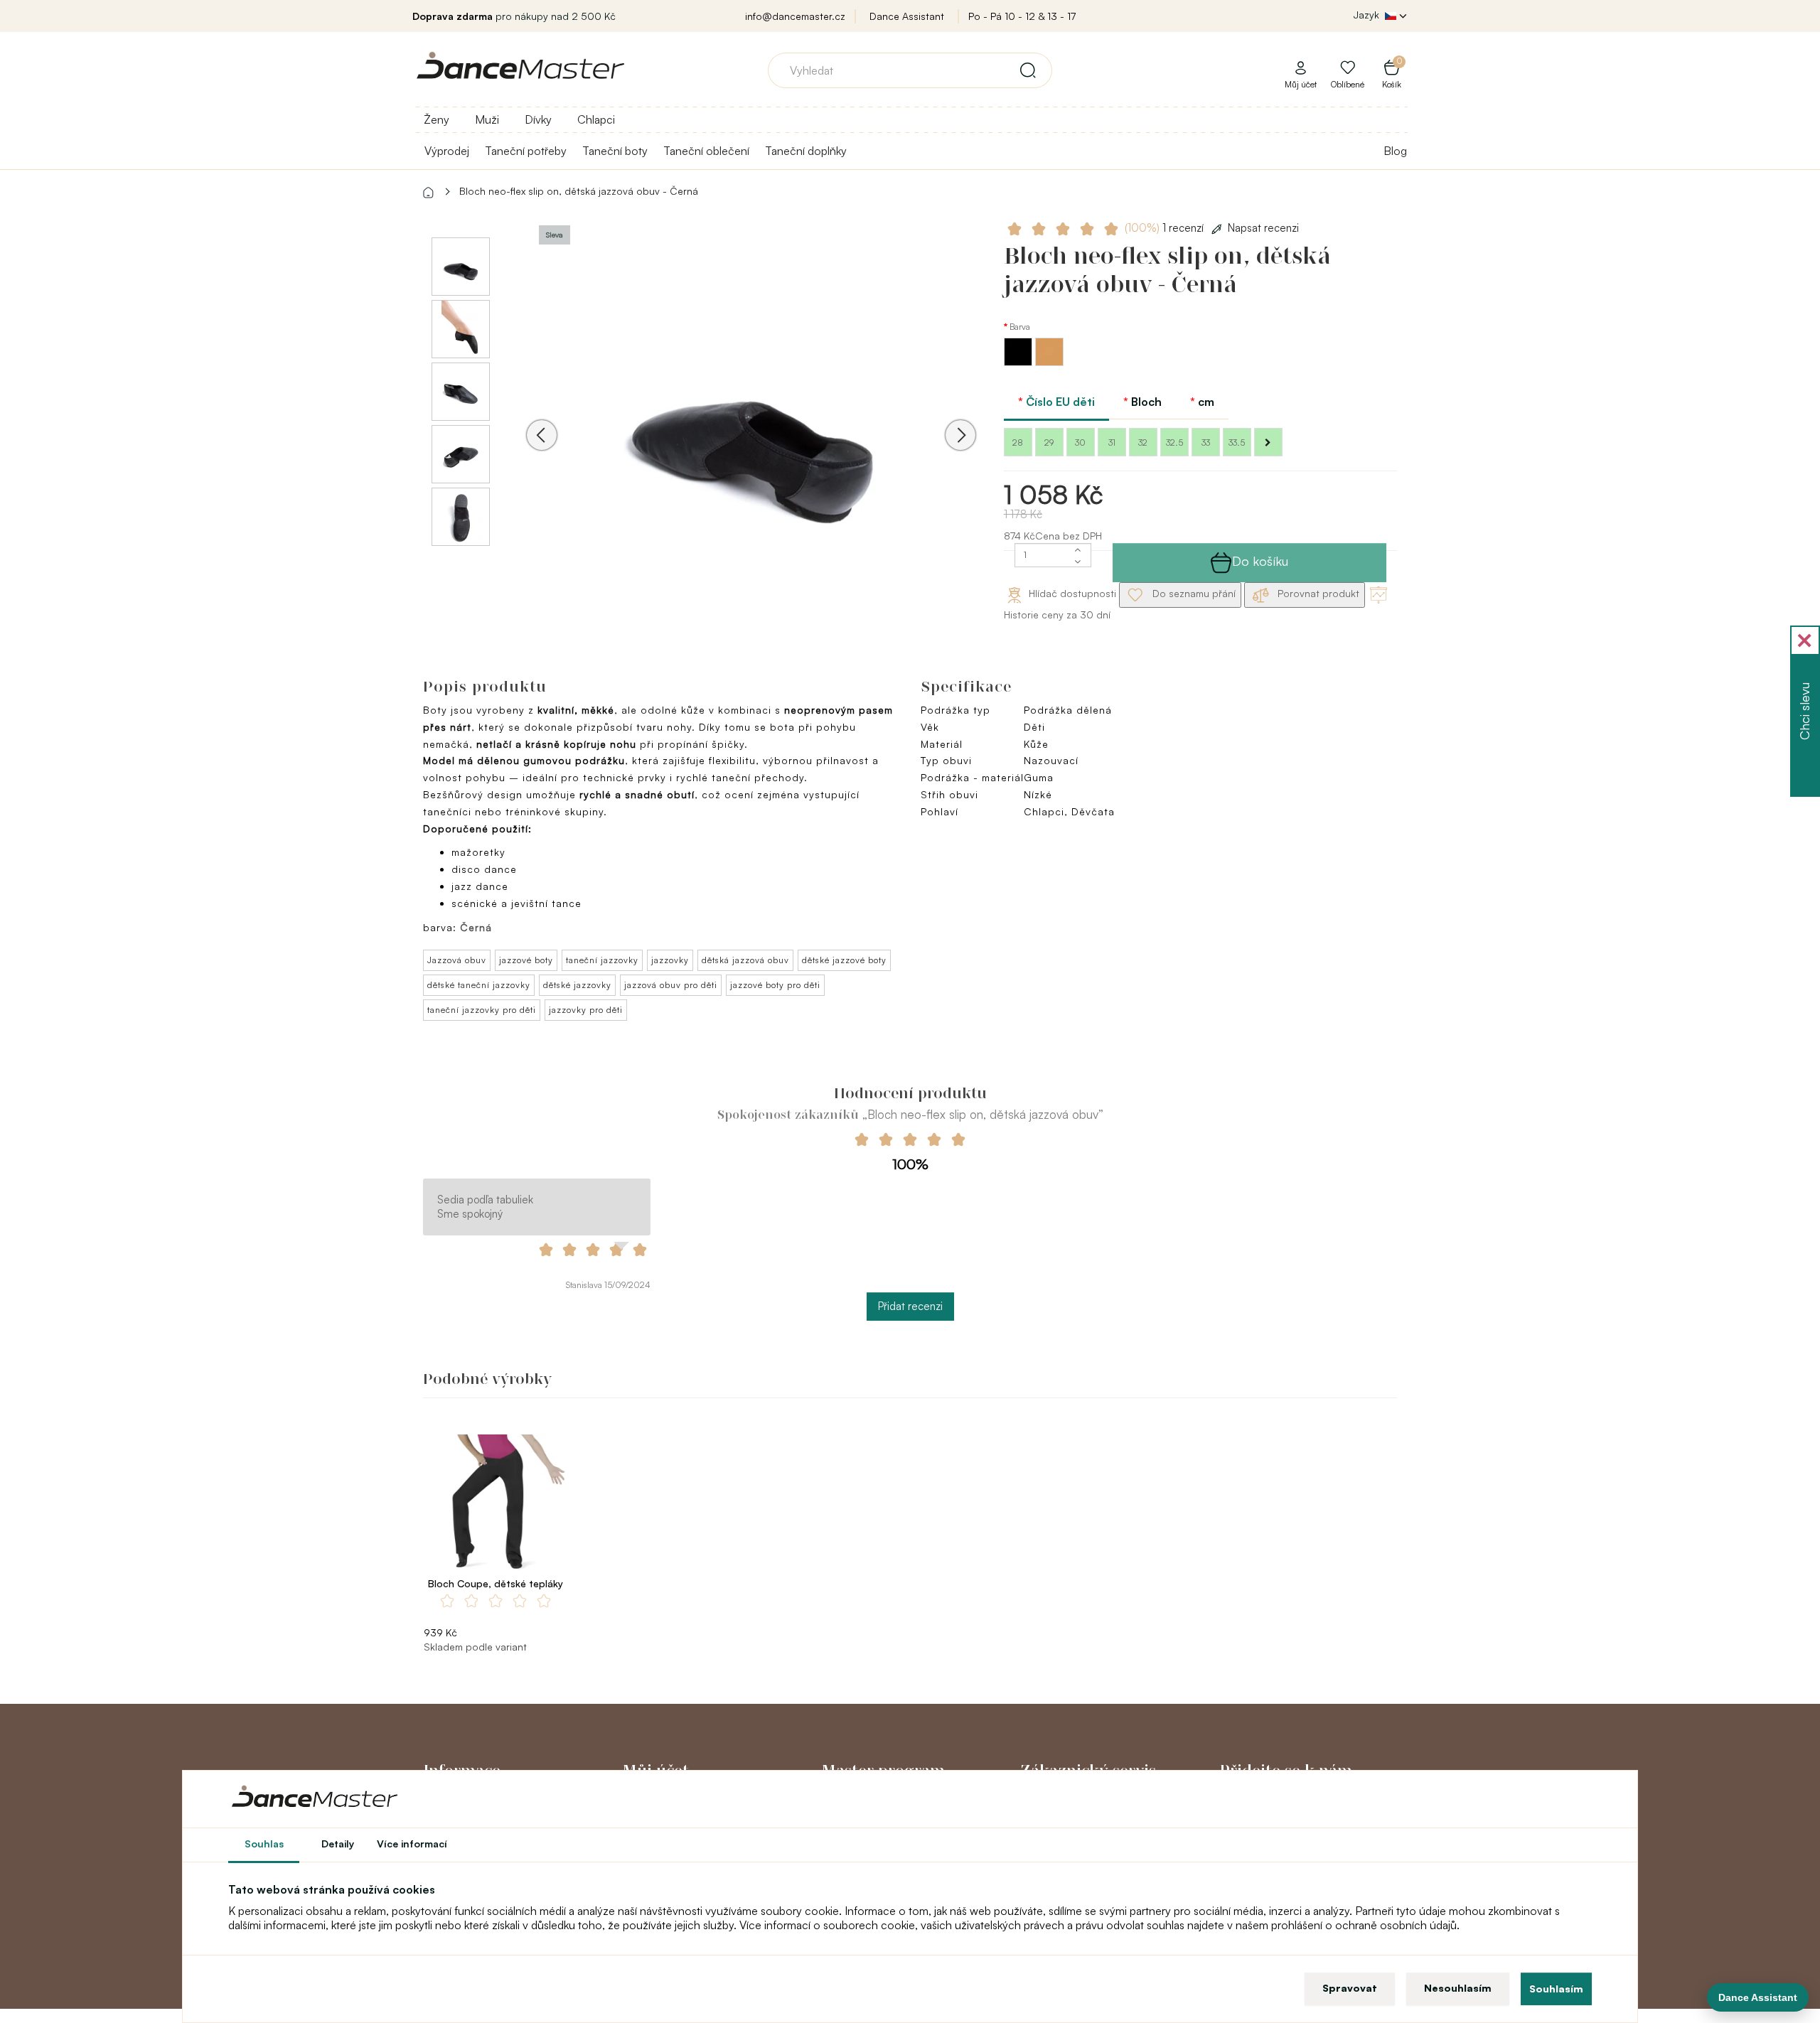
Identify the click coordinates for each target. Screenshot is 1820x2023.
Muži (487, 119)
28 (1018, 442)
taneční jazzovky (602, 960)
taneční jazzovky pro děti (482, 1010)
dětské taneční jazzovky (479, 985)
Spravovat (1350, 1988)
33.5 (1237, 442)
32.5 (1174, 442)
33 (1206, 442)
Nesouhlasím (1458, 1988)
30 (1080, 442)
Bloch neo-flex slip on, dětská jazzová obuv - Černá (579, 191)
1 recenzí (1166, 228)
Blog (1395, 151)
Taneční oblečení (706, 151)
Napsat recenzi (1263, 228)
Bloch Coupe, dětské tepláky (496, 1583)
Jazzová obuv (457, 960)
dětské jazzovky (577, 985)
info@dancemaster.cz (795, 16)
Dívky (538, 119)
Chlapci (596, 119)
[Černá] (1019, 362)
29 (1049, 442)
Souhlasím (1556, 1989)
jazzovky (670, 960)
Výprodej (447, 151)
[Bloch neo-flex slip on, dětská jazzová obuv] (751, 426)
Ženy (437, 119)
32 (1143, 442)
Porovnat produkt (1317, 593)
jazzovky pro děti (586, 1010)
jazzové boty (526, 960)
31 (1112, 442)
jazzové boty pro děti (775, 985)
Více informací (412, 1844)
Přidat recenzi (910, 1306)
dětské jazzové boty (844, 960)
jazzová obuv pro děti (671, 985)
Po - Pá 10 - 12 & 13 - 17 (1022, 16)
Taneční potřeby (526, 151)
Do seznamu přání (1193, 593)
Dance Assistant (907, 16)
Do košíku (1260, 561)
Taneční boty (615, 151)
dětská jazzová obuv (745, 960)
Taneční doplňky (806, 151)
